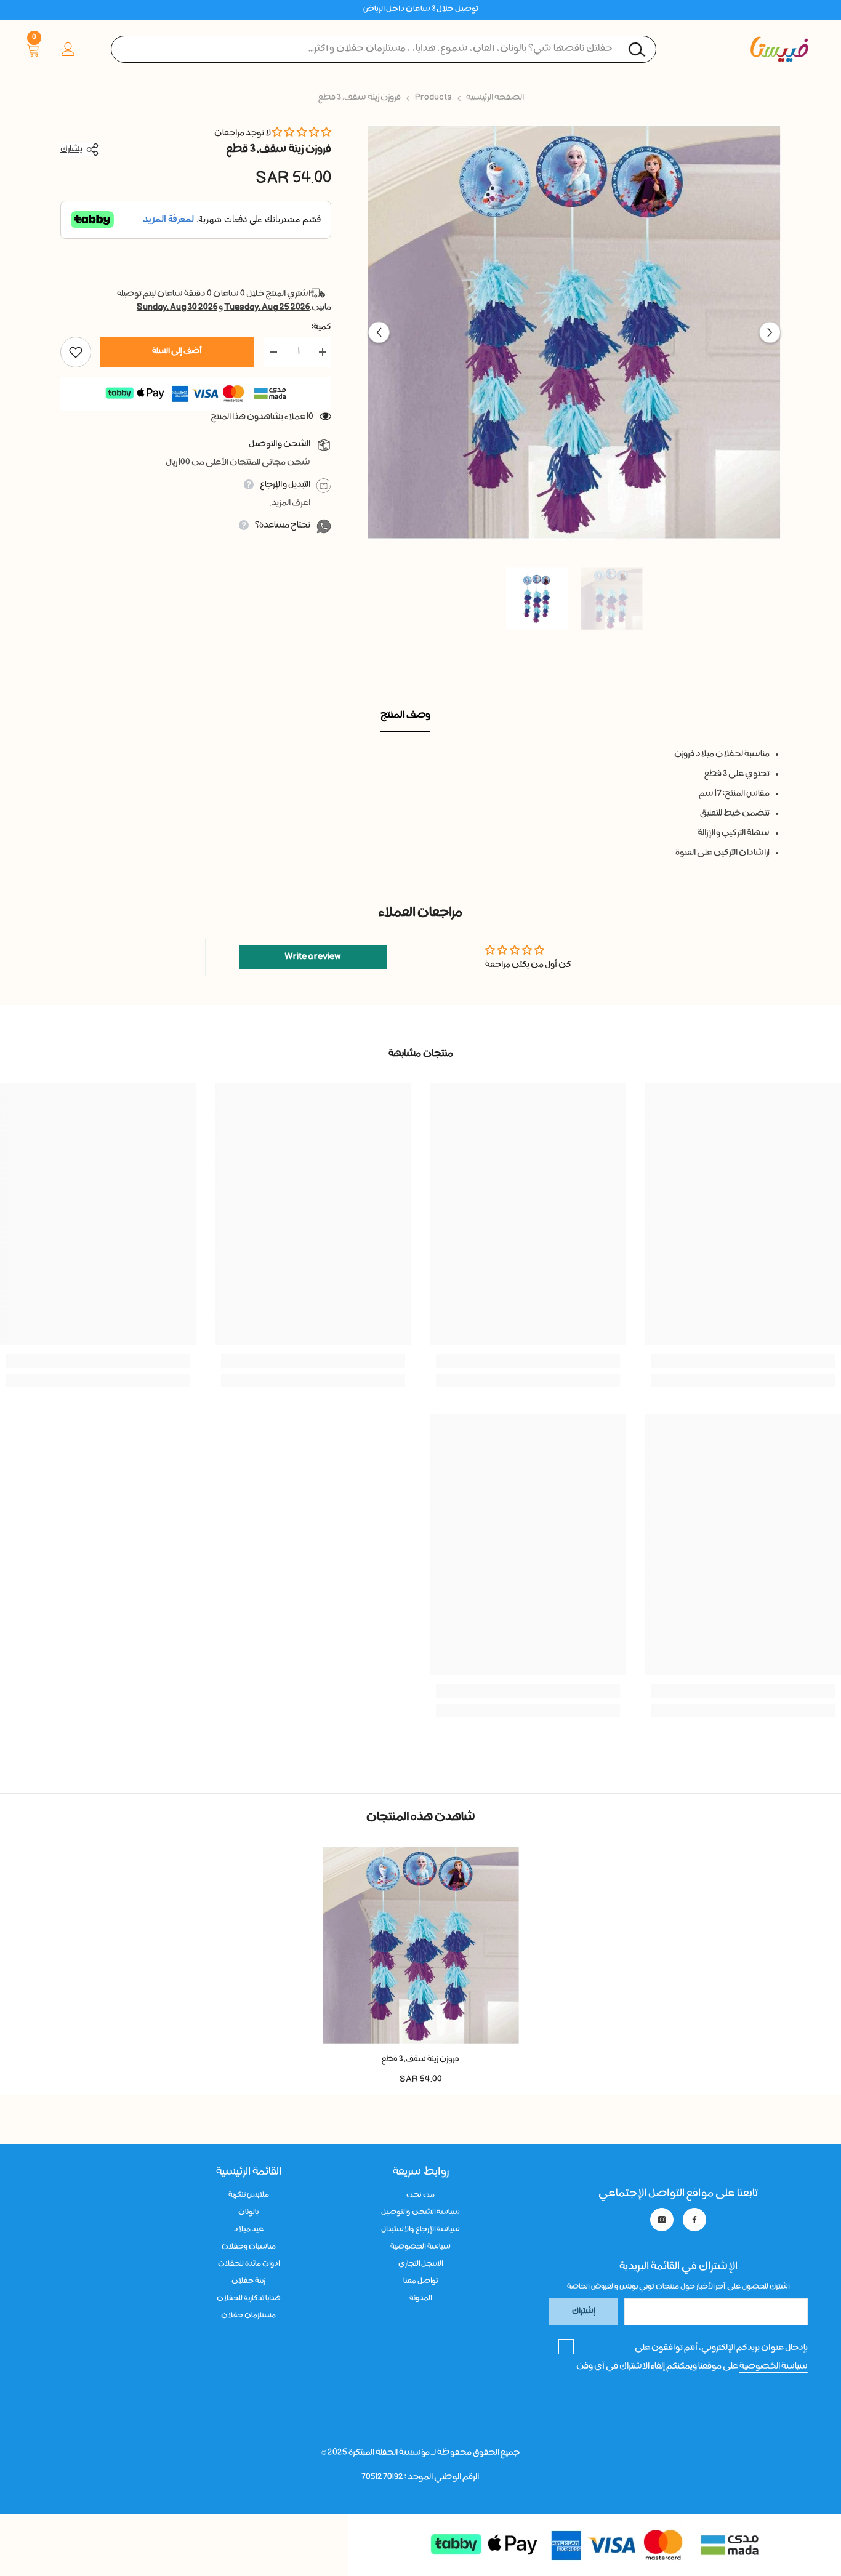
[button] (379, 333)
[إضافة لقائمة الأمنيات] (76, 352)
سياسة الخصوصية (774, 2367)
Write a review (313, 957)
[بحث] (384, 49)
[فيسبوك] (694, 2220)
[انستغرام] (662, 2220)
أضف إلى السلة (177, 352)
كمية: (321, 327)
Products (433, 98)
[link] (743, 1361)
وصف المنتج (405, 716)
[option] (574, 332)
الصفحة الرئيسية (495, 98)
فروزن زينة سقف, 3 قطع (420, 2060)
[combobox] (384, 49)
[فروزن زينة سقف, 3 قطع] (421, 1945)
